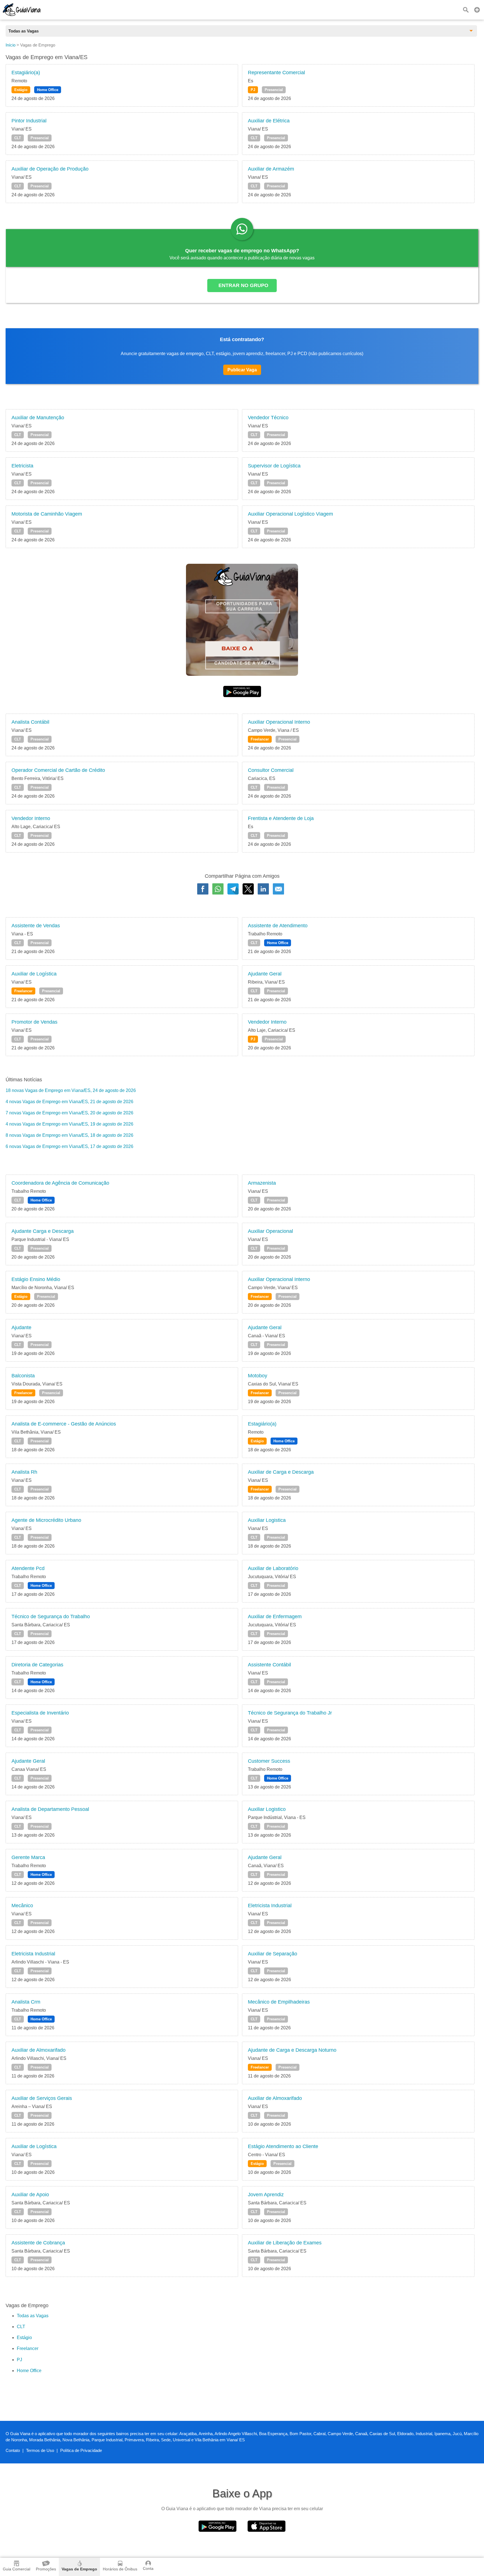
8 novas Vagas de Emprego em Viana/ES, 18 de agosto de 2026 (69, 1135)
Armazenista (262, 1183)
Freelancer (260, 739)
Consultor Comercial (271, 770)
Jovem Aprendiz (266, 2195)
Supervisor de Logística (274, 466)
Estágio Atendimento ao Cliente (283, 2146)
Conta (148, 2568)
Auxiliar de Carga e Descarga (281, 1472)
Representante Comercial (276, 73)
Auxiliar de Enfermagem (275, 1617)
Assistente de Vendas (36, 926)
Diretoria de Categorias (37, 1665)
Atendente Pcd (28, 1568)
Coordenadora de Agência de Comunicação (60, 1183)
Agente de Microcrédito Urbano (46, 1520)
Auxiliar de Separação (273, 1954)
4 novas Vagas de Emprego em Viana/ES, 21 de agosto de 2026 (69, 1102)
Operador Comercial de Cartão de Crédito (58, 770)
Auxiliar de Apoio (30, 2195)
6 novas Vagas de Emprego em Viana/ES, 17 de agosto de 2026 (69, 1146)
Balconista (23, 1376)
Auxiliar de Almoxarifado (39, 2050)
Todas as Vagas (33, 2316)
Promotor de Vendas (34, 1022)
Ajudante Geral (265, 974)
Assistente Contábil (269, 1665)
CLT (18, 138)
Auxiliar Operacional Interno (279, 722)
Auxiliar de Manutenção (38, 418)
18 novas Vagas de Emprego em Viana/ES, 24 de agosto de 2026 (71, 1090)
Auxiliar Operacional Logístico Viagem (290, 514)
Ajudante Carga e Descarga (43, 1231)
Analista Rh (24, 1472)
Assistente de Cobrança (38, 2243)
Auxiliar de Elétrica (269, 121)
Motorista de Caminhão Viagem (47, 514)
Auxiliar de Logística (34, 974)
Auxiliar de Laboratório (273, 1568)
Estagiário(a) (26, 73)
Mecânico (22, 1906)
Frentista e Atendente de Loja (281, 818)
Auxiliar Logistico (267, 1809)
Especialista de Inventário (40, 1713)
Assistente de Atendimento (278, 926)
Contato (13, 2450)
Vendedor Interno (31, 818)
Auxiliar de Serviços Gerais (42, 2098)
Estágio (21, 90)
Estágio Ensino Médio (36, 1279)
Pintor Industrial (29, 121)
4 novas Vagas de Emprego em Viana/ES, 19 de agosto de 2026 (69, 1124)
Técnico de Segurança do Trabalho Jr (290, 1713)
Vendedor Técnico (268, 418)
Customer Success (269, 1761)
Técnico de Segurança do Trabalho (51, 1617)
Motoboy (258, 1376)
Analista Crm (26, 2002)
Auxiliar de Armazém (271, 169)
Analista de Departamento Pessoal (50, 1809)
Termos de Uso (40, 2450)
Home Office (48, 90)
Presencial (274, 90)
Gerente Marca (28, 1857)
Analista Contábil (30, 722)
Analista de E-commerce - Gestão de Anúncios (64, 1424)
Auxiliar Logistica (267, 1520)
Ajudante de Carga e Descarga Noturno (292, 2050)
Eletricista (22, 466)
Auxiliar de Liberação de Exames (285, 2243)
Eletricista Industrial (270, 1906)
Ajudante (21, 1327)
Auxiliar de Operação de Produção (50, 169)
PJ (253, 90)
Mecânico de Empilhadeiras (279, 2002)
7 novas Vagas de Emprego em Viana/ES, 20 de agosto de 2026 (69, 1113)
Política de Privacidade (81, 2450)
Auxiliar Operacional (270, 1231)
